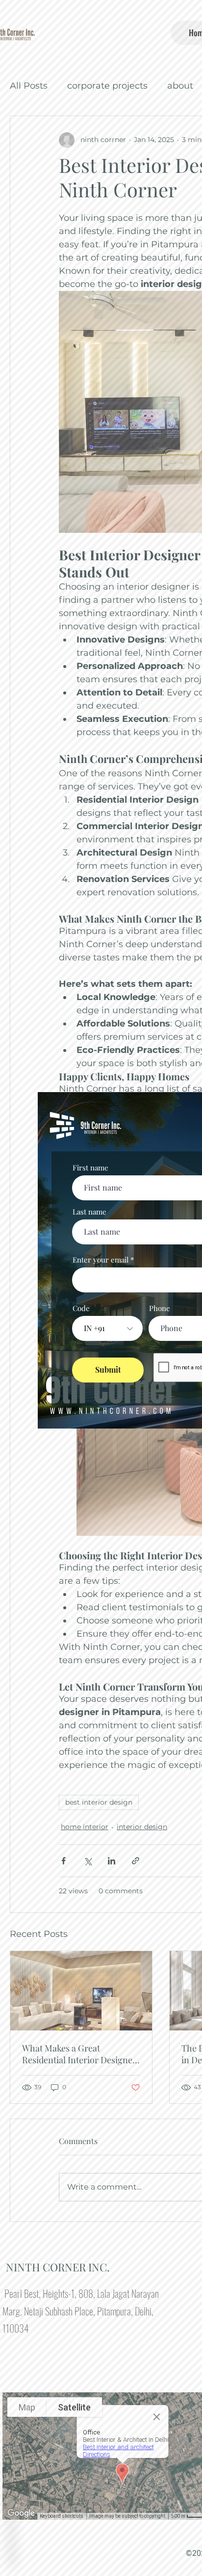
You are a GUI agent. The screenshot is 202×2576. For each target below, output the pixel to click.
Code (81, 1308)
